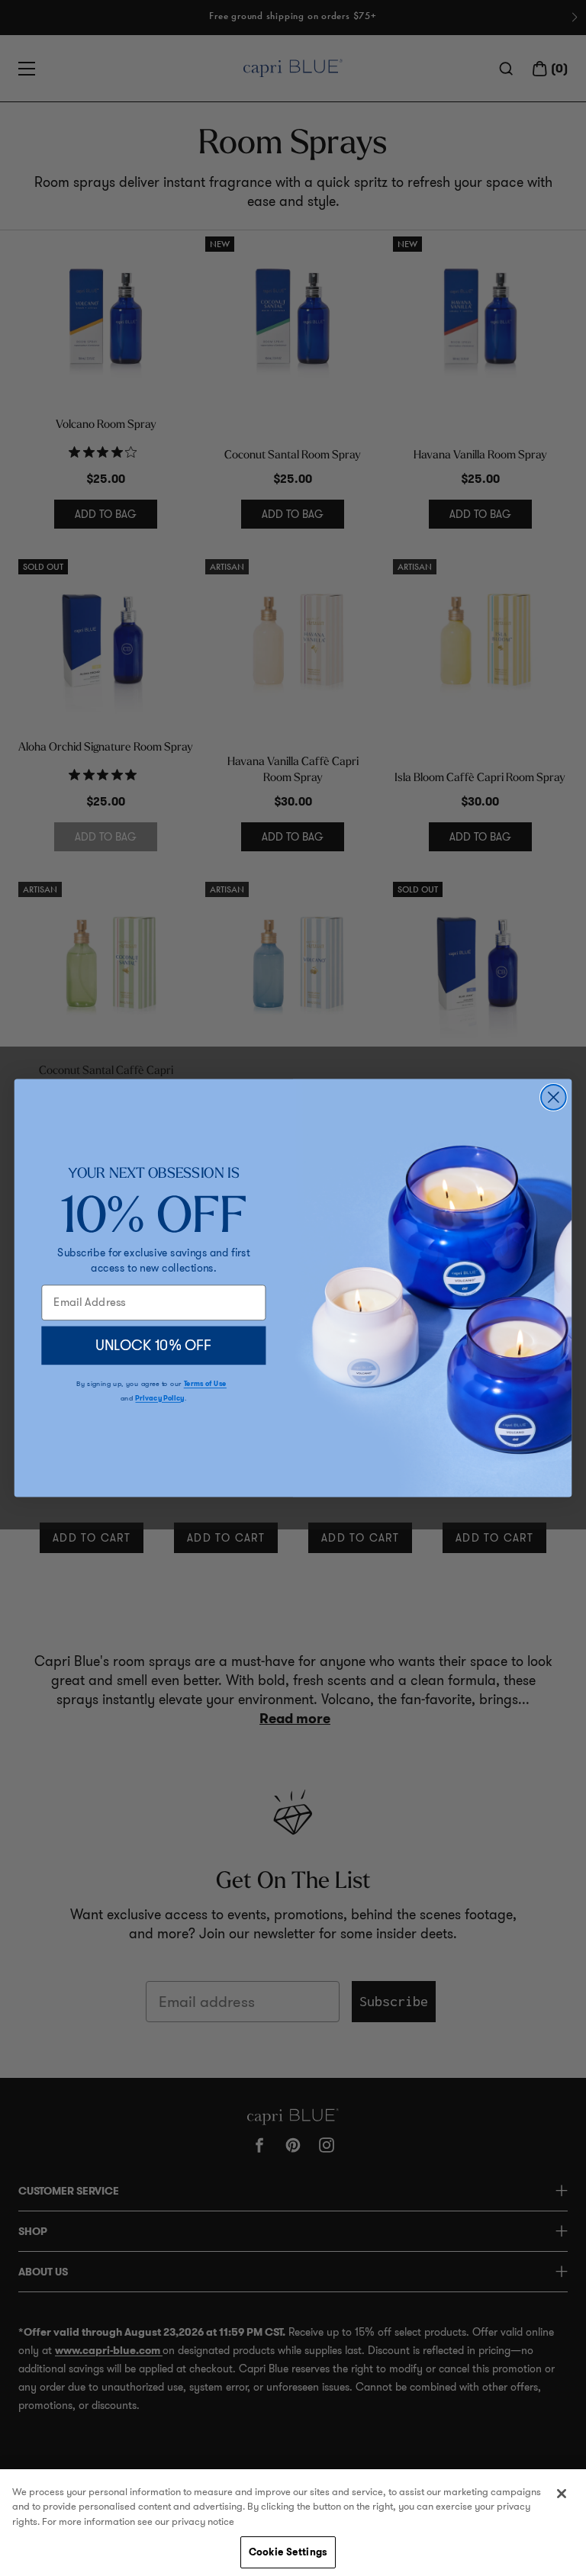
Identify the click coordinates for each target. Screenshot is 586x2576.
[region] (293, 2523)
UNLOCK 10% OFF (154, 1345)
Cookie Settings (288, 2552)
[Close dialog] (554, 1097)
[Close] (562, 2494)
